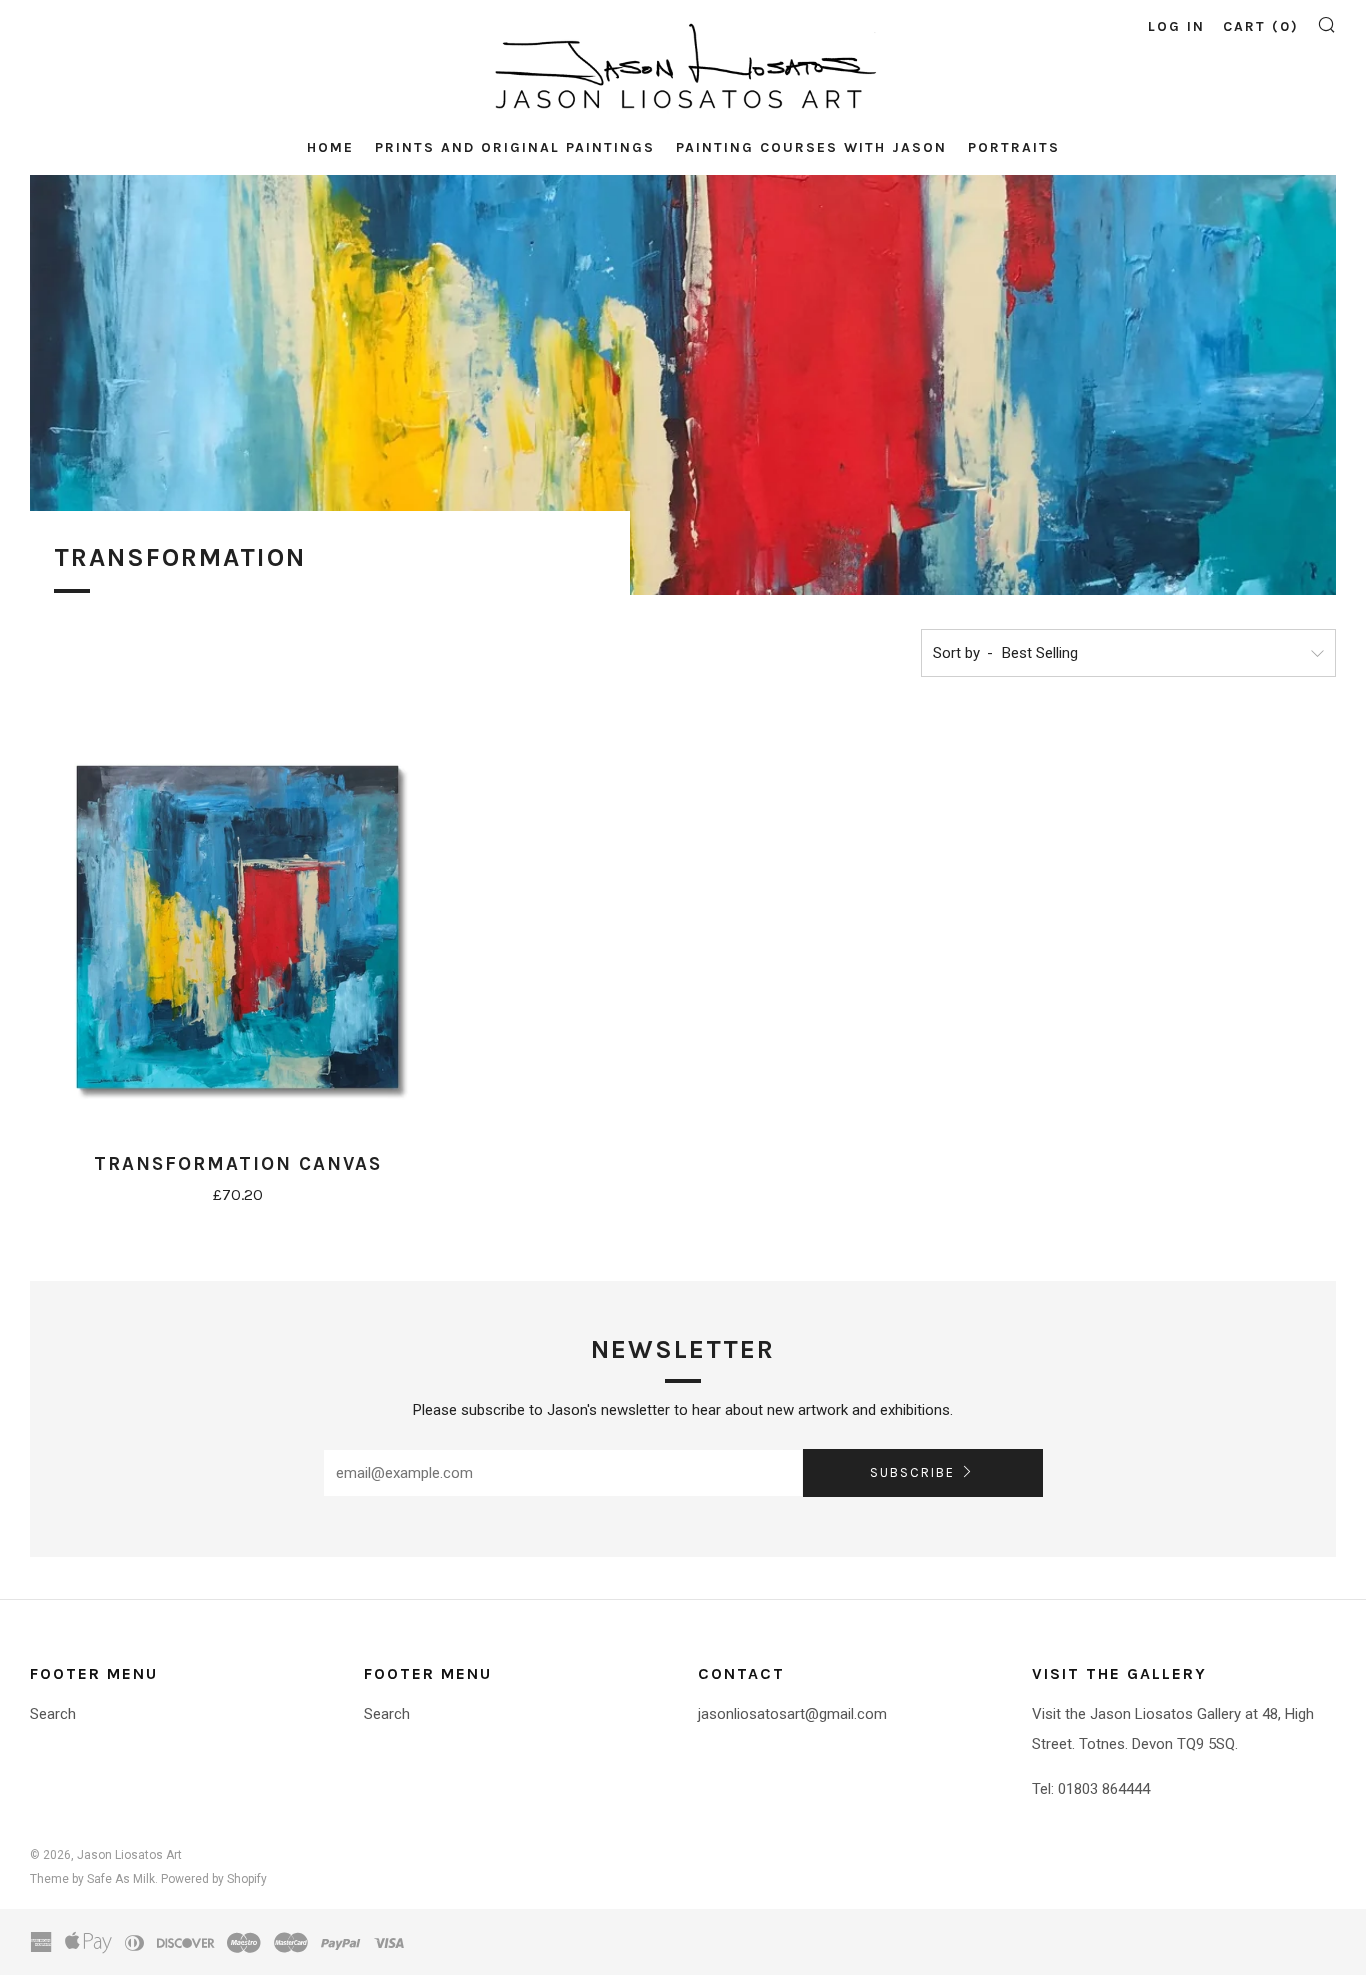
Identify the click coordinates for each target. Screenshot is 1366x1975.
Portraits (1014, 147)
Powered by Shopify (214, 1879)
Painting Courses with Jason (811, 147)
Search (53, 1714)
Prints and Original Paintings (515, 147)
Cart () (1261, 26)
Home (330, 147)
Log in (1176, 26)
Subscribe (912, 1472)
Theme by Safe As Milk (92, 1879)
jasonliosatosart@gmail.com (792, 1714)
